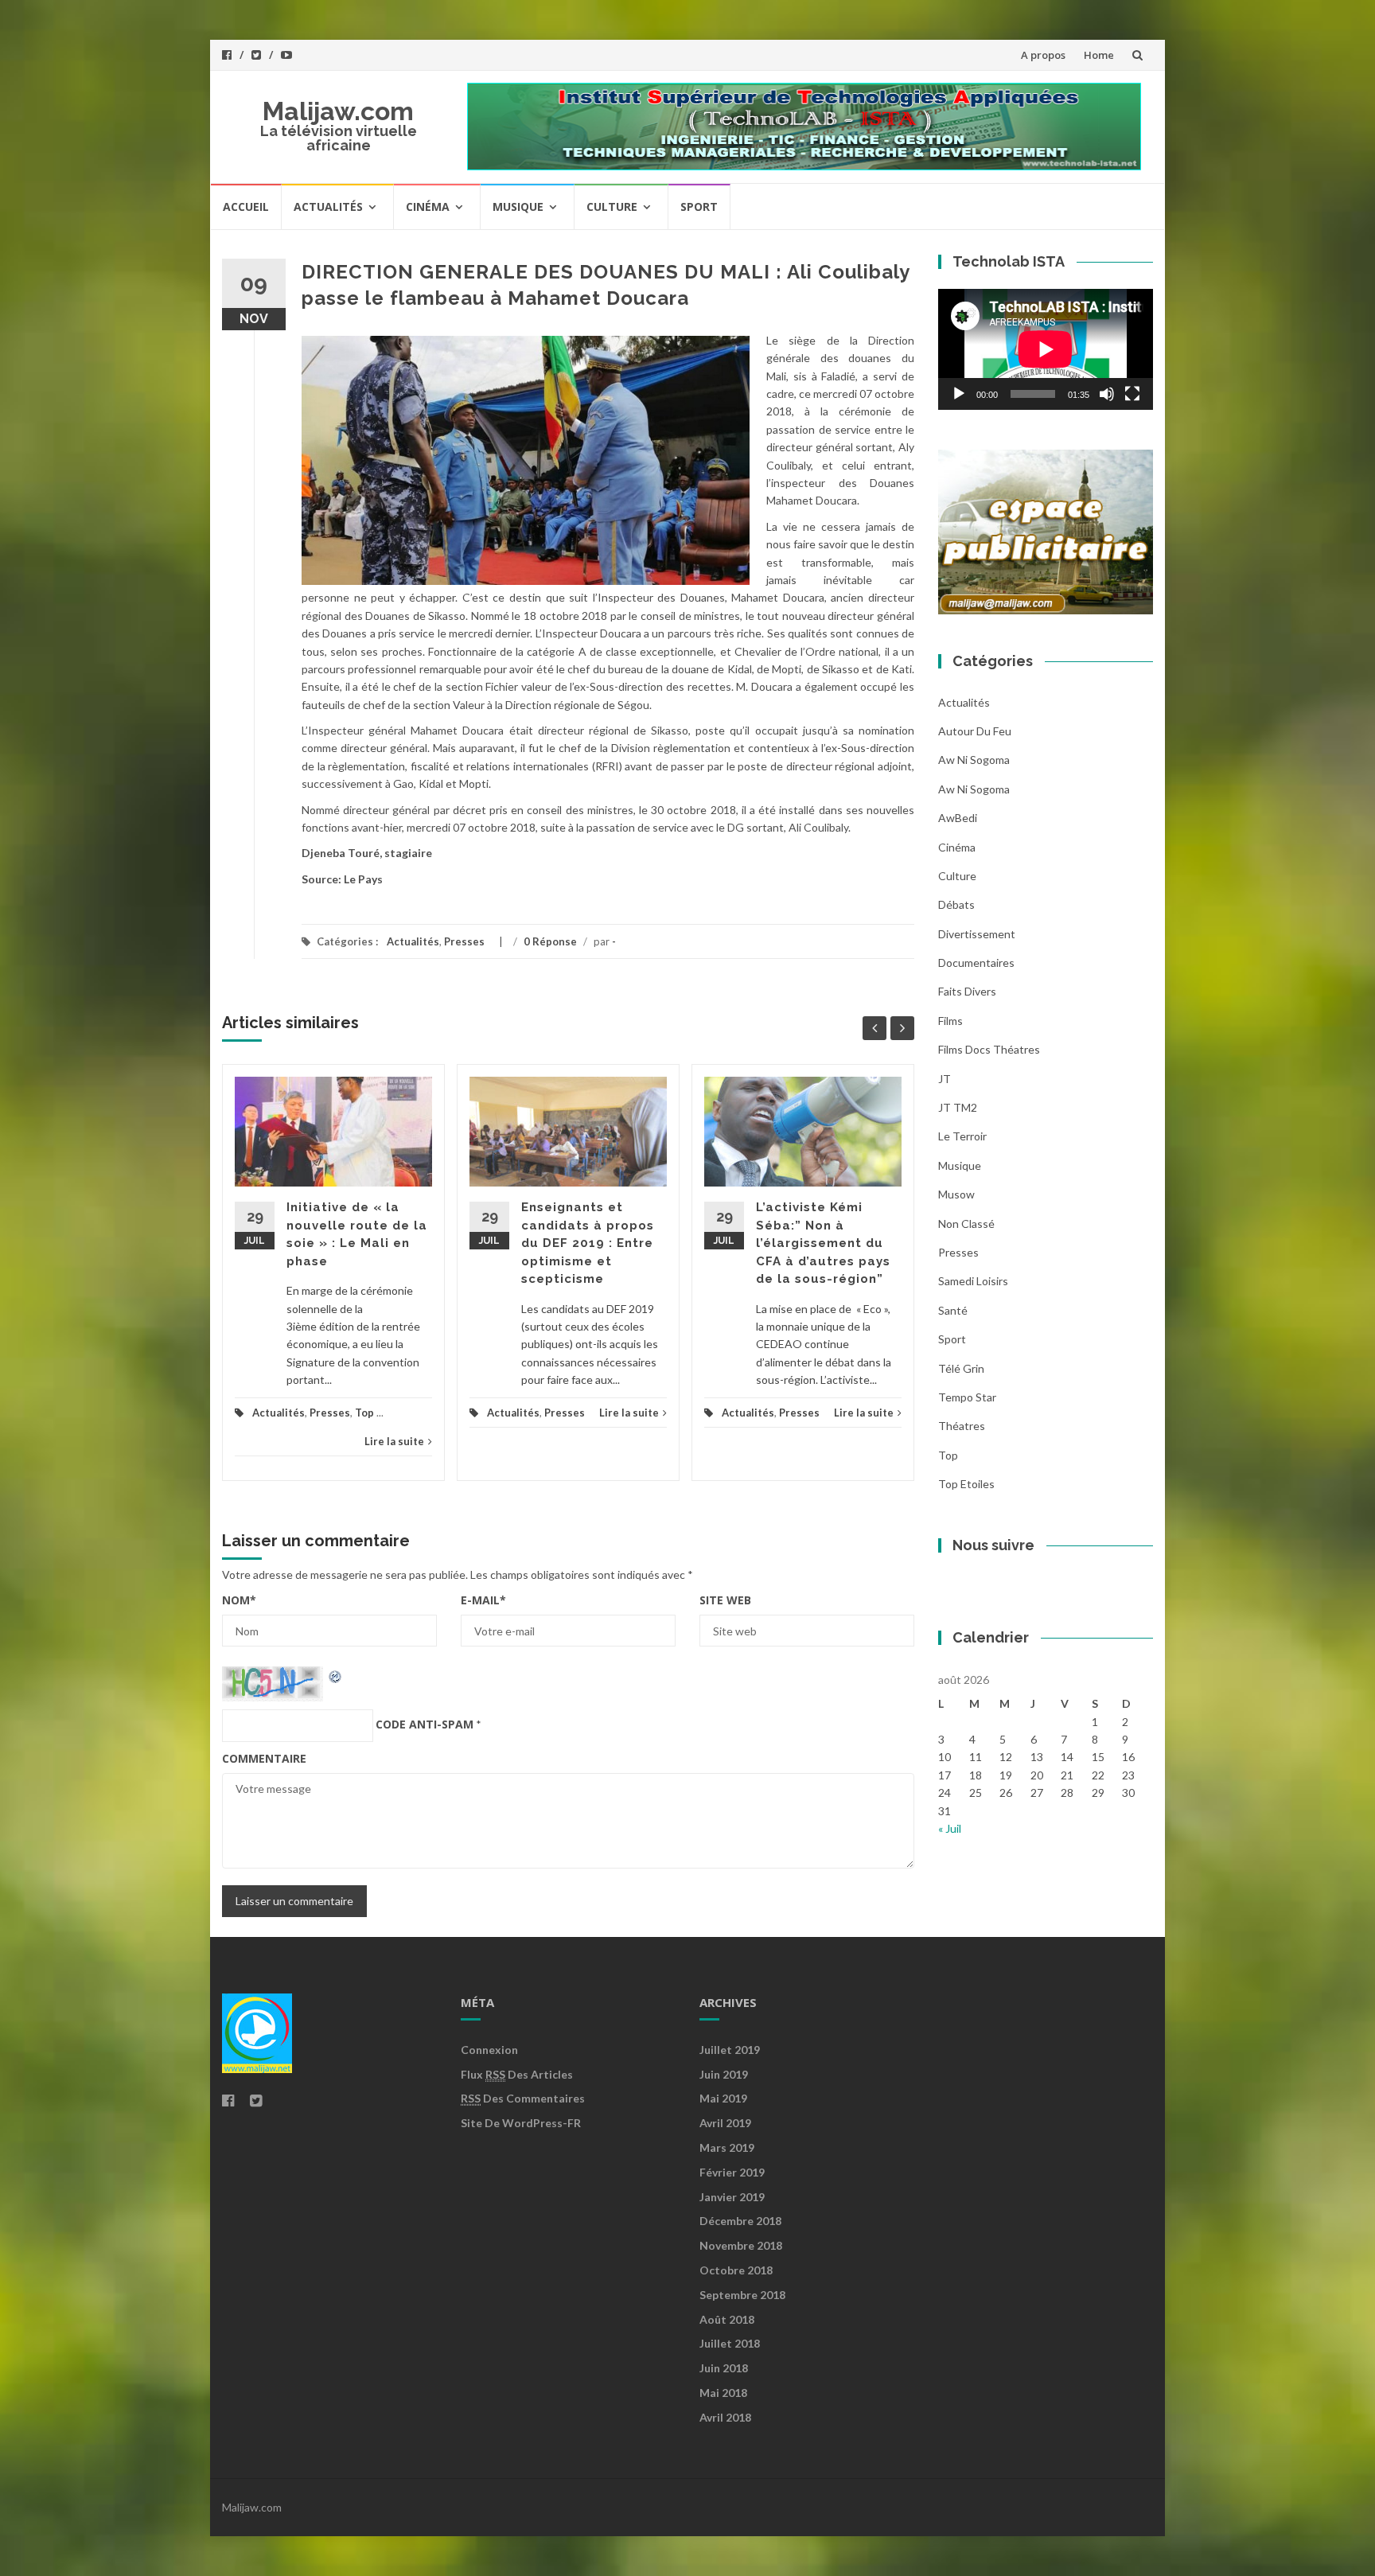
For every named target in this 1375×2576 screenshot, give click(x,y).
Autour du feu (975, 731)
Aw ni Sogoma (974, 789)
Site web (725, 1600)
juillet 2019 (730, 2050)
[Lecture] (959, 394)
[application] (1046, 349)
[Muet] (1107, 394)
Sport (699, 207)
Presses (464, 941)
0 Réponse (550, 941)
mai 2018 (723, 2393)
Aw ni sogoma (974, 760)
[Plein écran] (1132, 394)
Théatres (962, 1426)
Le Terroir (962, 1136)
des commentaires (523, 2098)
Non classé (966, 1224)
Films (950, 1021)
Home (1099, 55)
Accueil (246, 207)
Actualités (328, 207)
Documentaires (976, 963)
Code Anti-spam (425, 1724)
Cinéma (428, 207)
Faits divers (967, 991)
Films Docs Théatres (989, 1049)
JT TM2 (958, 1107)
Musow (956, 1194)
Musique (518, 207)
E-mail (483, 1600)
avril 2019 (725, 2123)
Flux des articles (517, 2074)
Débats (956, 904)
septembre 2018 (742, 2295)
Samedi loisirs (973, 1281)
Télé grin (961, 1368)
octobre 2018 (736, 2270)
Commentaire (264, 1758)
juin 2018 (724, 2368)
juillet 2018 (730, 2343)
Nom (239, 1600)
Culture (612, 207)
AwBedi (958, 818)
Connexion (489, 2050)
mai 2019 (723, 2098)
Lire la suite (394, 1441)
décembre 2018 (740, 2221)
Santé (953, 1310)
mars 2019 (727, 2147)
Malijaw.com (338, 111)
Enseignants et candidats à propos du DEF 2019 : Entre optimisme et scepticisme (588, 1243)
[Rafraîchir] (336, 1675)
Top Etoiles (966, 1484)
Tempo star (967, 1397)
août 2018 (727, 2319)
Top (364, 1413)
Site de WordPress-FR (521, 2123)
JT (945, 1079)
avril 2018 (725, 2417)
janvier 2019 (732, 2197)
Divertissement (977, 934)
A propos (1043, 55)
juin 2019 (724, 2074)
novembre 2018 (741, 2245)
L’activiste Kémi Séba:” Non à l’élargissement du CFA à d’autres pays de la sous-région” (823, 1243)
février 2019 (732, 2172)
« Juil (950, 1828)
